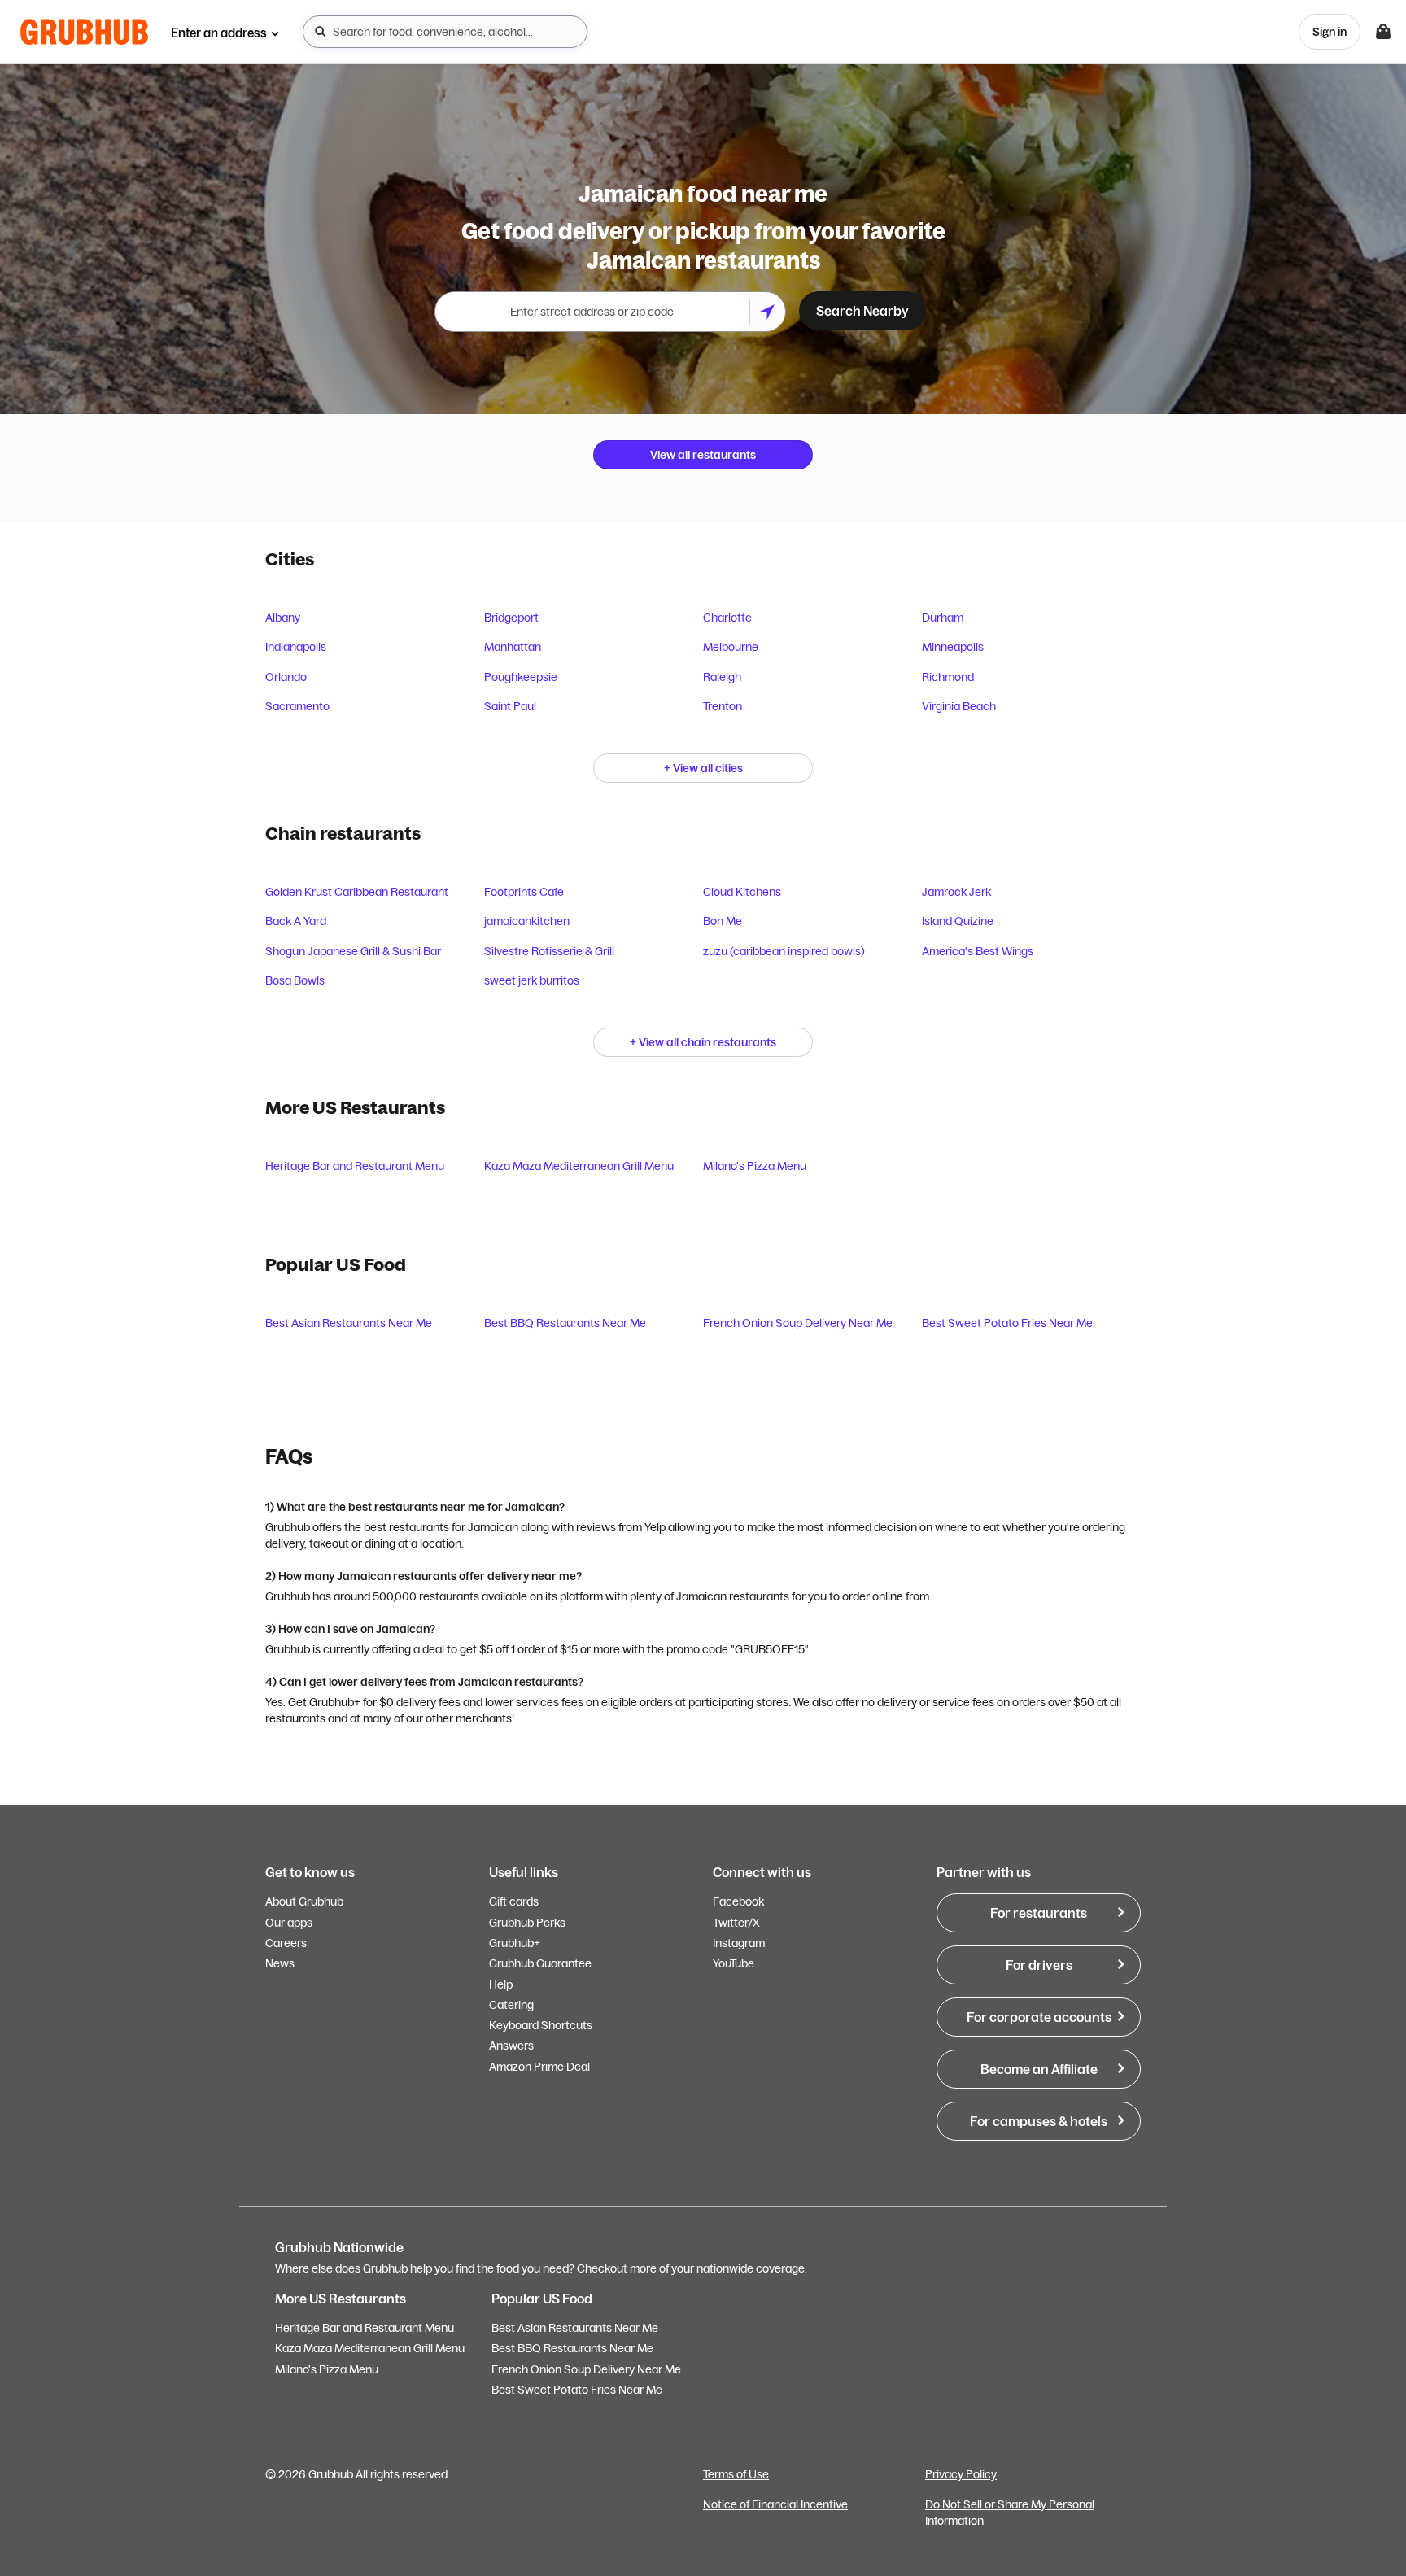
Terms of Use (736, 2474)
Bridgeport (511, 618)
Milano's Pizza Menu (755, 1166)
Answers (511, 2046)
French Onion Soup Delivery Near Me (798, 1323)
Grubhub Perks (527, 1923)
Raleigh (722, 677)
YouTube (734, 1963)
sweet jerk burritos (532, 980)
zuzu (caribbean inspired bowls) (784, 951)
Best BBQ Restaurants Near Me (565, 1323)
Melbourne (731, 647)
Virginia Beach (959, 706)
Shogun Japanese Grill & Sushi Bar (353, 951)
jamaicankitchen (527, 921)
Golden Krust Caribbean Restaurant (357, 892)
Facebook (738, 1901)
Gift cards (514, 1901)
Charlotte (727, 618)
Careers (286, 1943)
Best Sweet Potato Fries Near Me (1007, 1323)
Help (501, 1984)
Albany (283, 618)
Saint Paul (510, 706)
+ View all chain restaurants (703, 1042)
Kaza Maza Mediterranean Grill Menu (579, 1166)
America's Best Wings (978, 951)
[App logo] (84, 32)
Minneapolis (953, 647)
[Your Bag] (1383, 32)
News (280, 1963)
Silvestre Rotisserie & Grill (549, 951)
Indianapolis (296, 647)
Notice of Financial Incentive (775, 2504)
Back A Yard (296, 921)
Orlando (286, 677)
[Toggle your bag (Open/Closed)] (1383, 32)
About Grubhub (304, 1901)
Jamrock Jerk (956, 892)
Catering (511, 2005)
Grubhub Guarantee (540, 1963)
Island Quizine (958, 921)
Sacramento (297, 706)
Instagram (739, 1943)
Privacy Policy (961, 2474)
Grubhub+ (515, 1943)
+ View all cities (703, 768)
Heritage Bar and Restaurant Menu (355, 1166)
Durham (943, 618)
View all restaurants (703, 455)
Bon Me (723, 921)
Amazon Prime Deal (539, 2067)
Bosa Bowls (295, 980)
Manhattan (513, 647)
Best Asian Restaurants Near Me (349, 1323)
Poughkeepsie (521, 677)
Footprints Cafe (524, 892)
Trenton (723, 706)
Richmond (948, 677)
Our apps (289, 1923)
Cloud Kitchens (742, 892)
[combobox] (445, 32)
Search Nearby (862, 311)
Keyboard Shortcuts (541, 2025)
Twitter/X (736, 1923)
